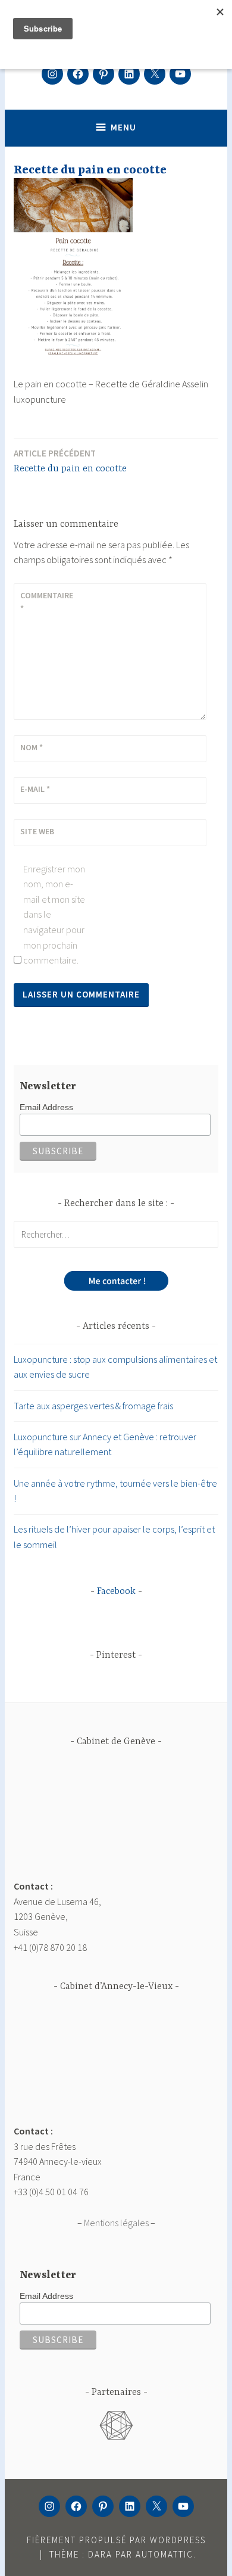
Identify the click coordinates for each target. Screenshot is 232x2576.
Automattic (164, 2554)
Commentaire (47, 602)
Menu (123, 127)
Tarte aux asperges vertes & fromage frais (93, 1406)
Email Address (46, 1107)
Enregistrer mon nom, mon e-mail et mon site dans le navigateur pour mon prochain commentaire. (54, 915)
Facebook (116, 1592)
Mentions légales (116, 2223)
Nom (32, 747)
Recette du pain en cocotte (70, 461)
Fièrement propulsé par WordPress (116, 2540)
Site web (37, 831)
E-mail (35, 789)
